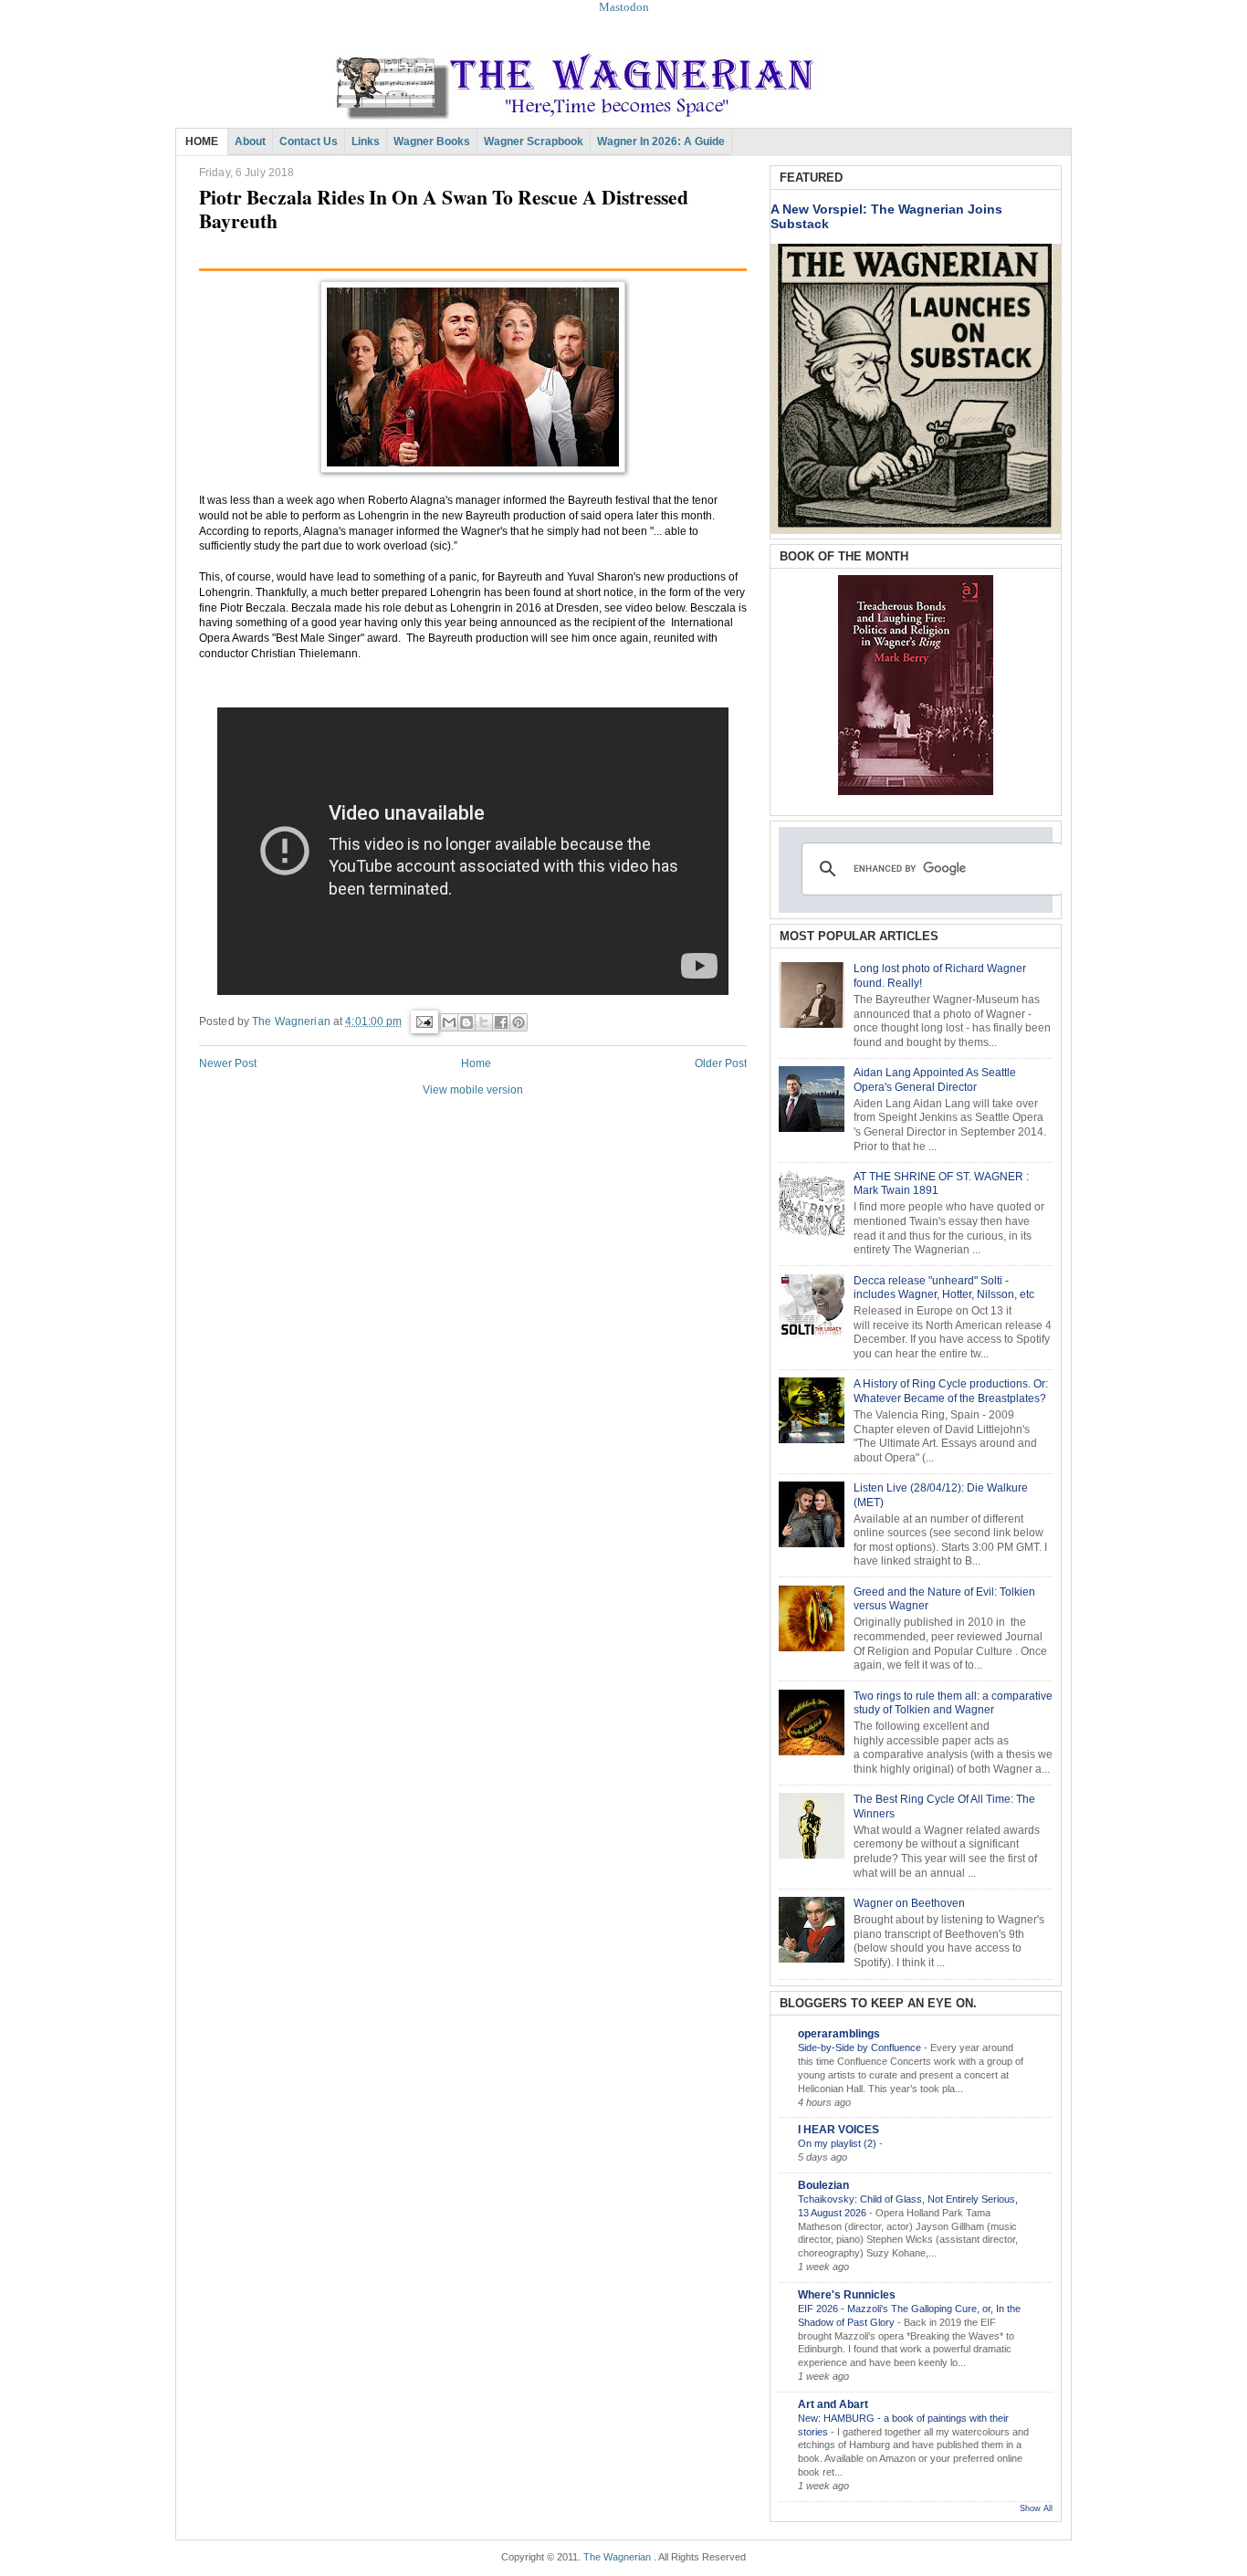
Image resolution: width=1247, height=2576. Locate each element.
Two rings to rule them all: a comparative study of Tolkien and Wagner (953, 1703)
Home (476, 1063)
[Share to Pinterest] (519, 1022)
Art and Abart (833, 2404)
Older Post (721, 1063)
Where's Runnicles (847, 2295)
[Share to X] (484, 1022)
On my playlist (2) (838, 2143)
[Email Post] (423, 1021)
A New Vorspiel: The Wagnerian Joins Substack (886, 216)
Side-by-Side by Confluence (861, 2047)
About (250, 141)
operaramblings (839, 2034)
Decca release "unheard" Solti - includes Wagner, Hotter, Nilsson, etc (944, 1288)
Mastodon (624, 7)
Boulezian (823, 2185)
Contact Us (309, 141)
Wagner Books (432, 141)
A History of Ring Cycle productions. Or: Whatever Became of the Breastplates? (951, 1391)
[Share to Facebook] (501, 1022)
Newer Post (228, 1063)
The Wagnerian (617, 2557)
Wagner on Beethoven (909, 1903)
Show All (1036, 2508)
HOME (202, 141)
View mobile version (473, 1090)
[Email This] (449, 1022)
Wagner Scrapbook (534, 141)
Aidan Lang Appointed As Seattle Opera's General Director (935, 1080)
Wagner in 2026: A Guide (661, 141)
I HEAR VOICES (838, 2130)
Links (366, 141)
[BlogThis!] (466, 1022)
